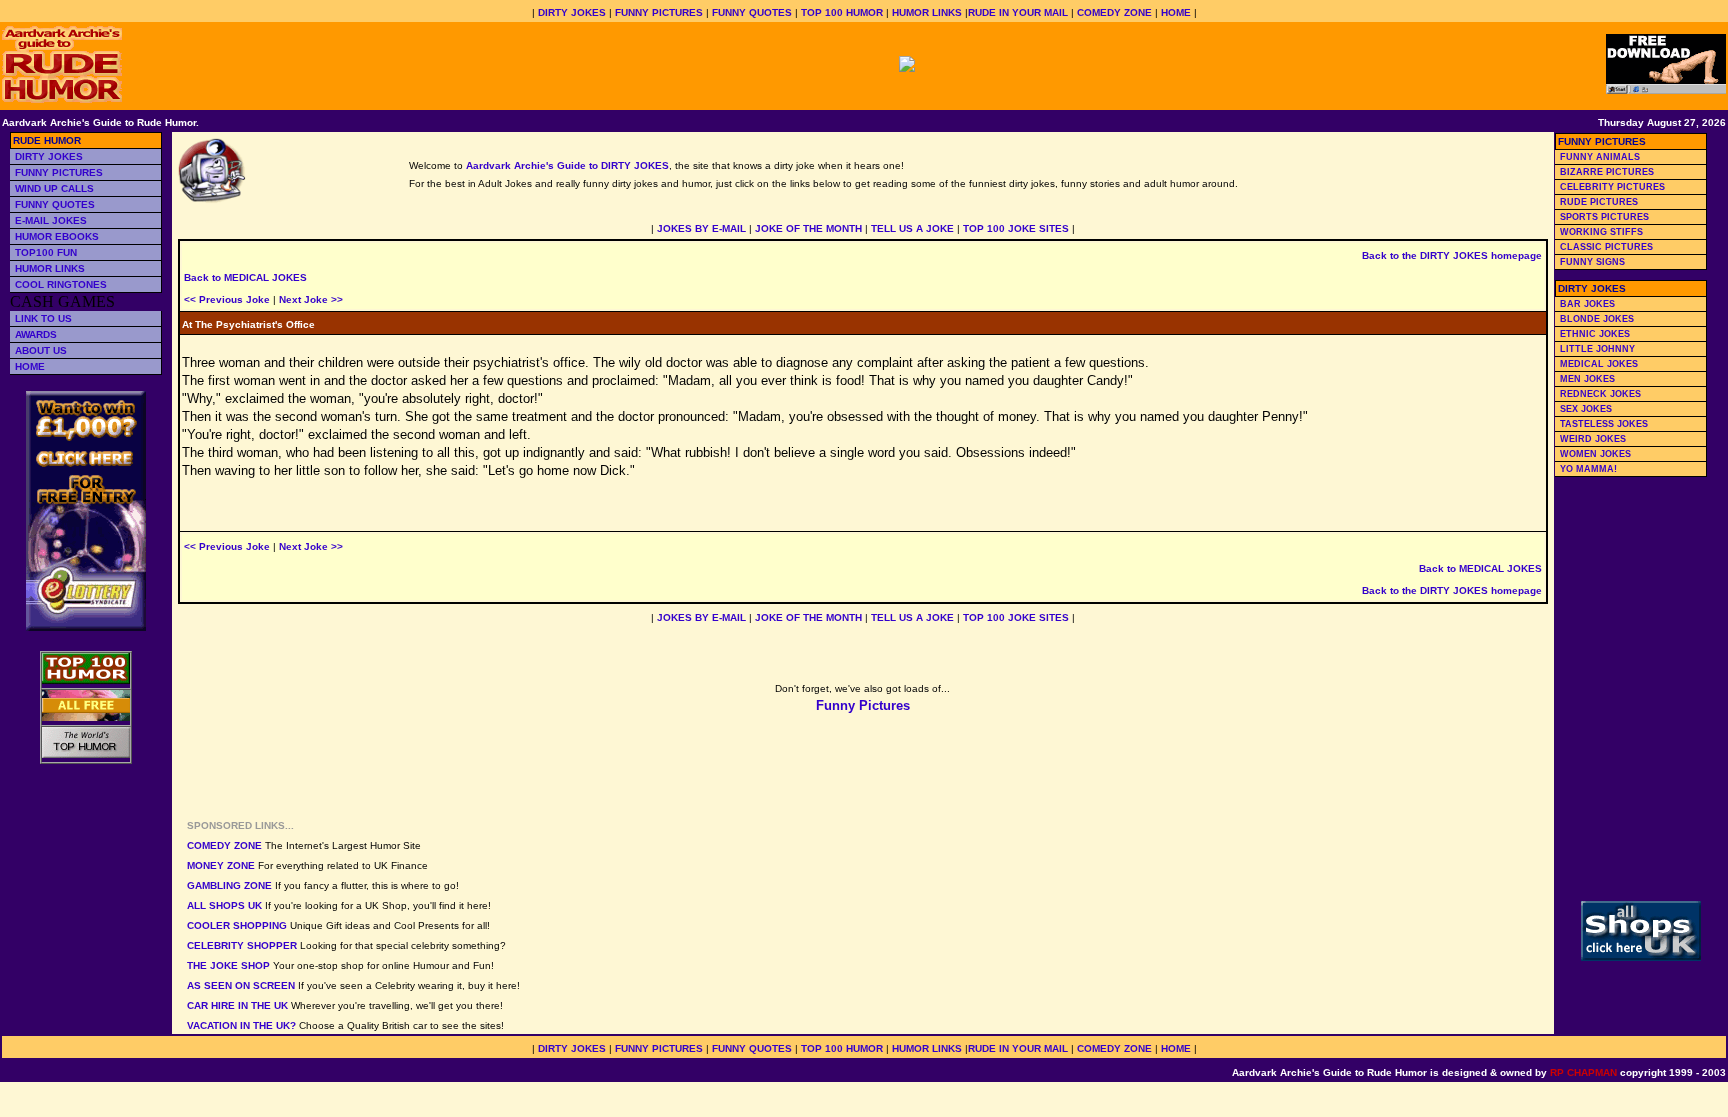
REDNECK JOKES (1600, 394)
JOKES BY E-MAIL (701, 228)
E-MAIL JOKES (51, 220)
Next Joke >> (311, 299)
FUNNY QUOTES (752, 12)
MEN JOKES (1587, 379)
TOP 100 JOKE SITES (1016, 228)
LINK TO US (43, 318)
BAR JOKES (1587, 304)
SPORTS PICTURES (1604, 217)
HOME (1176, 12)
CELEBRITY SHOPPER (242, 945)
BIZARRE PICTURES (1607, 172)
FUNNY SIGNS (1592, 262)
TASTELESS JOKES (1604, 424)
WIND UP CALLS (54, 188)
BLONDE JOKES (1597, 319)
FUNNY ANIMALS (1600, 157)
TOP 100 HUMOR (842, 12)
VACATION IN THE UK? (241, 1025)
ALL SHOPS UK (224, 905)
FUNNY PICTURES (659, 12)
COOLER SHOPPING (237, 925)
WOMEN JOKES (1595, 454)
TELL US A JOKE (912, 228)
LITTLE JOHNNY (1597, 349)
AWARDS (36, 334)
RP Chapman (1583, 1072)
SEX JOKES (1586, 409)
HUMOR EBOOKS (57, 236)
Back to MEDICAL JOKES (245, 277)
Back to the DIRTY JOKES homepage (1452, 255)
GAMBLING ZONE (229, 885)
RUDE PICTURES (1599, 202)
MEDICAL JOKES (1599, 364)
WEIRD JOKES (1593, 439)
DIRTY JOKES (572, 12)
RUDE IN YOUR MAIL (1018, 12)
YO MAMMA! (1588, 469)
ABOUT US (41, 350)
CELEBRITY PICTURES (1612, 187)
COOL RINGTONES (61, 284)
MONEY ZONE (221, 865)
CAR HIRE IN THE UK (237, 1005)
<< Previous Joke (227, 299)
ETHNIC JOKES (1595, 334)
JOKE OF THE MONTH (808, 228)
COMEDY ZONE (1114, 12)
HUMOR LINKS (927, 12)
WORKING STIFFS (1601, 232)
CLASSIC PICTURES (1606, 247)
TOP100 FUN (46, 252)
